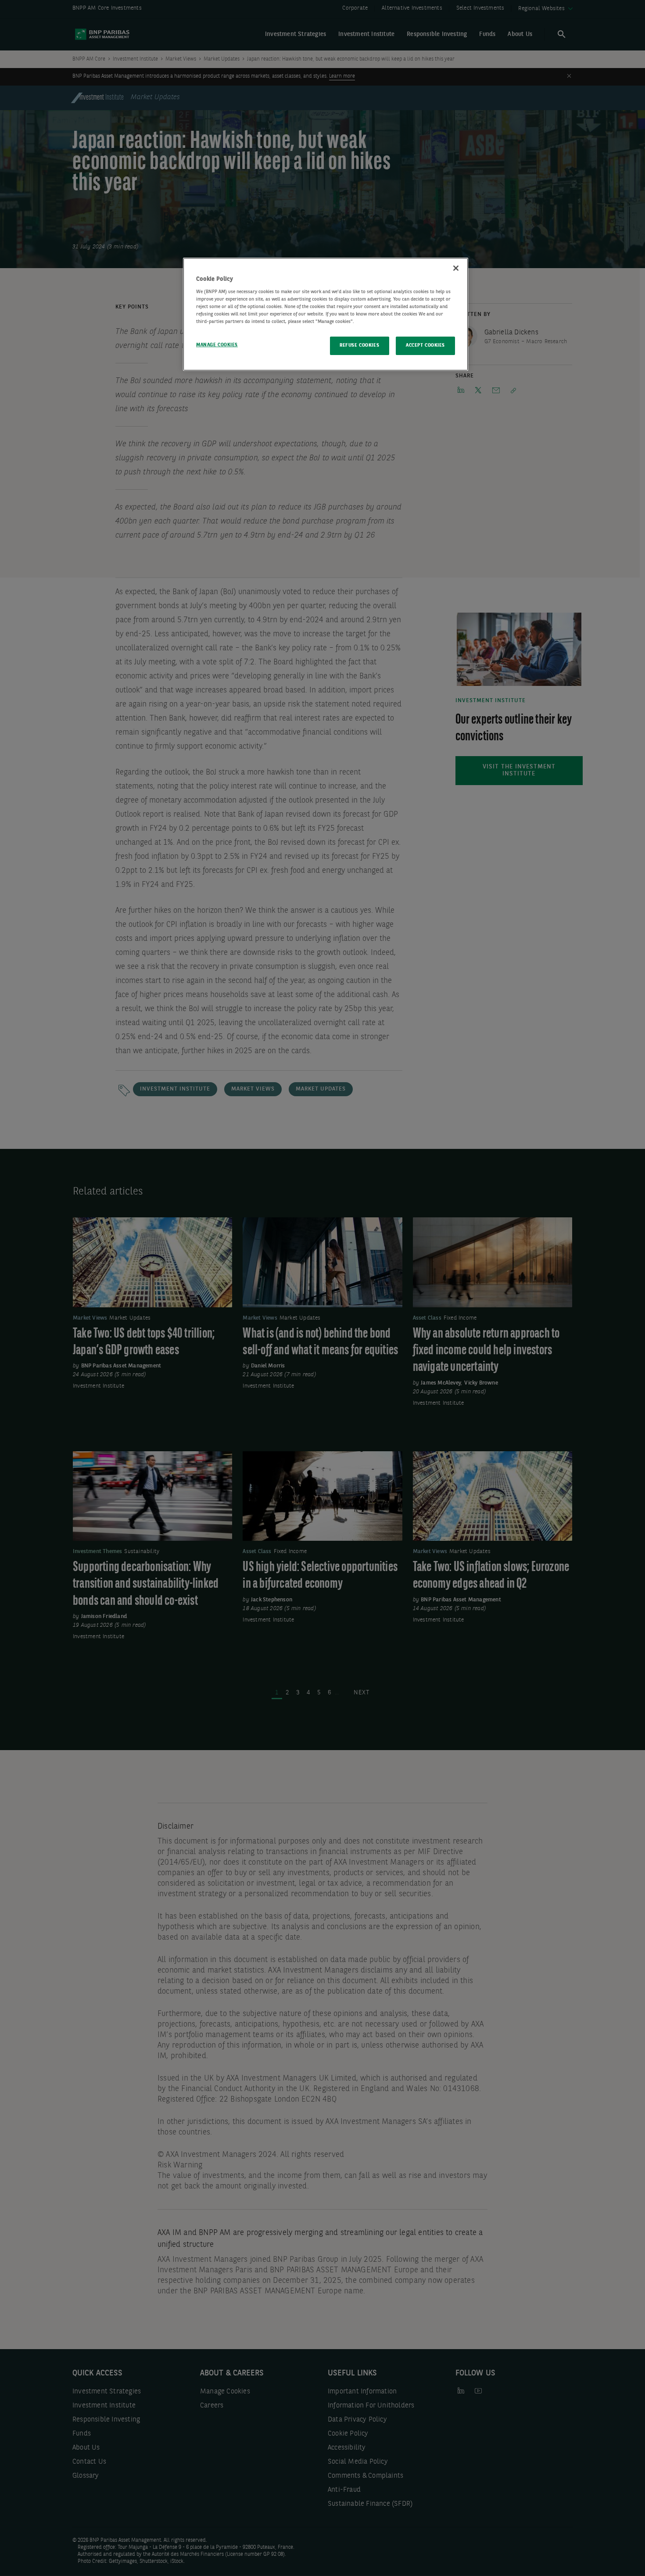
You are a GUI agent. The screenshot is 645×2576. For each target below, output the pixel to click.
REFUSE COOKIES (359, 345)
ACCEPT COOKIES (425, 345)
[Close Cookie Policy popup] (456, 268)
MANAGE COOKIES (217, 345)
